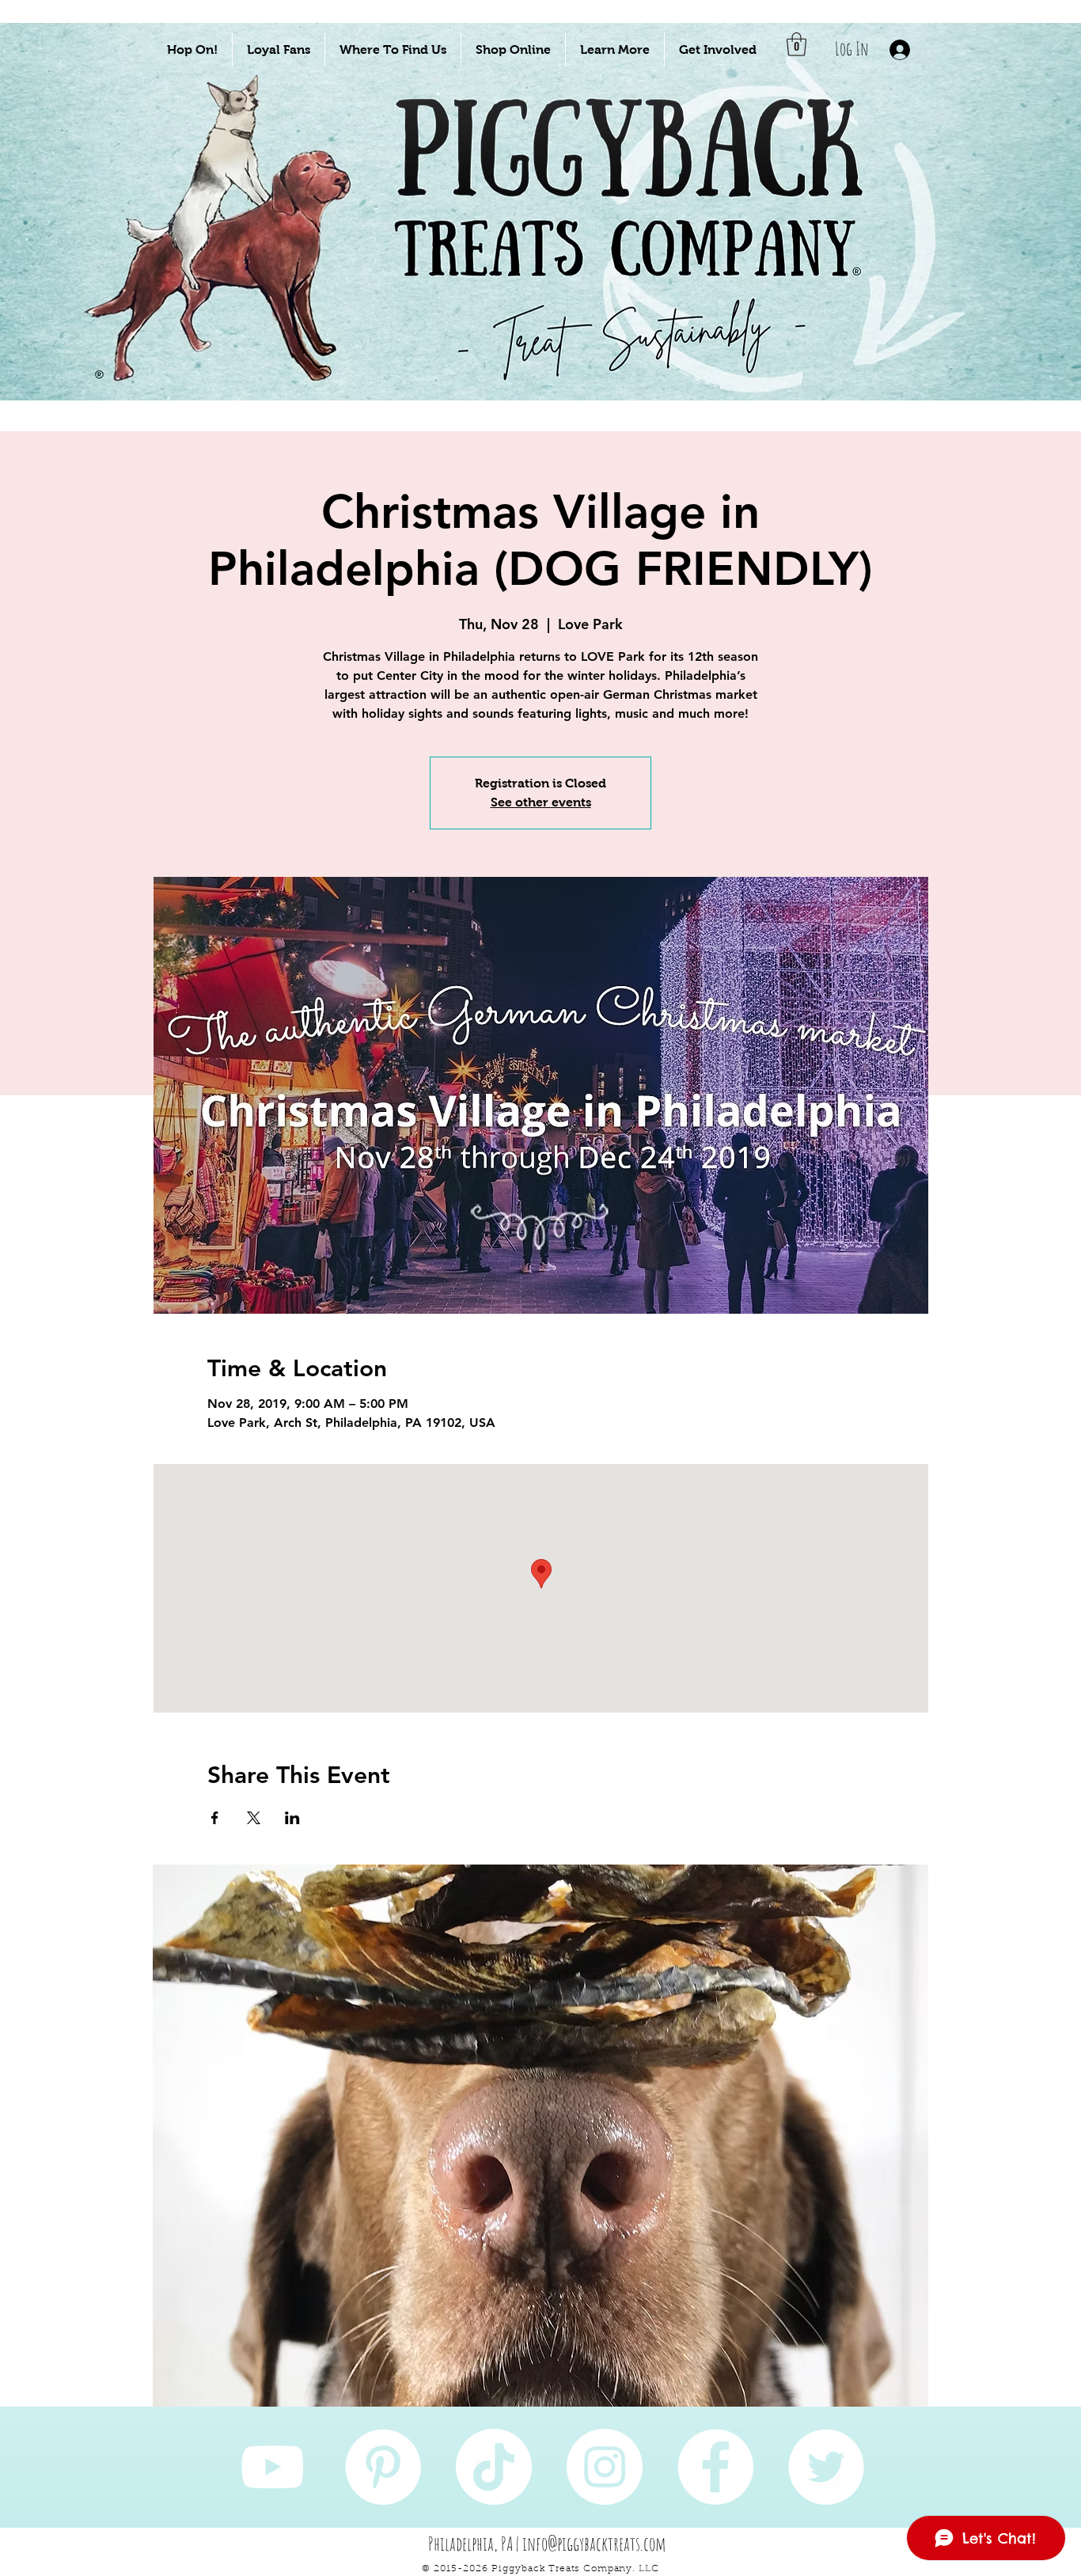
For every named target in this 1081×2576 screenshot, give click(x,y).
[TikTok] (494, 2467)
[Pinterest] (383, 2467)
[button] (192, 49)
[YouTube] (272, 2467)
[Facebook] (715, 2467)
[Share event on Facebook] (215, 1818)
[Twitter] (826, 2467)
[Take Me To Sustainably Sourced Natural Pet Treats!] (225, 262)
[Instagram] (605, 2467)
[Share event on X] (254, 1818)
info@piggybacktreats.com (594, 2544)
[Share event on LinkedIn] (292, 1818)
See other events (541, 802)
